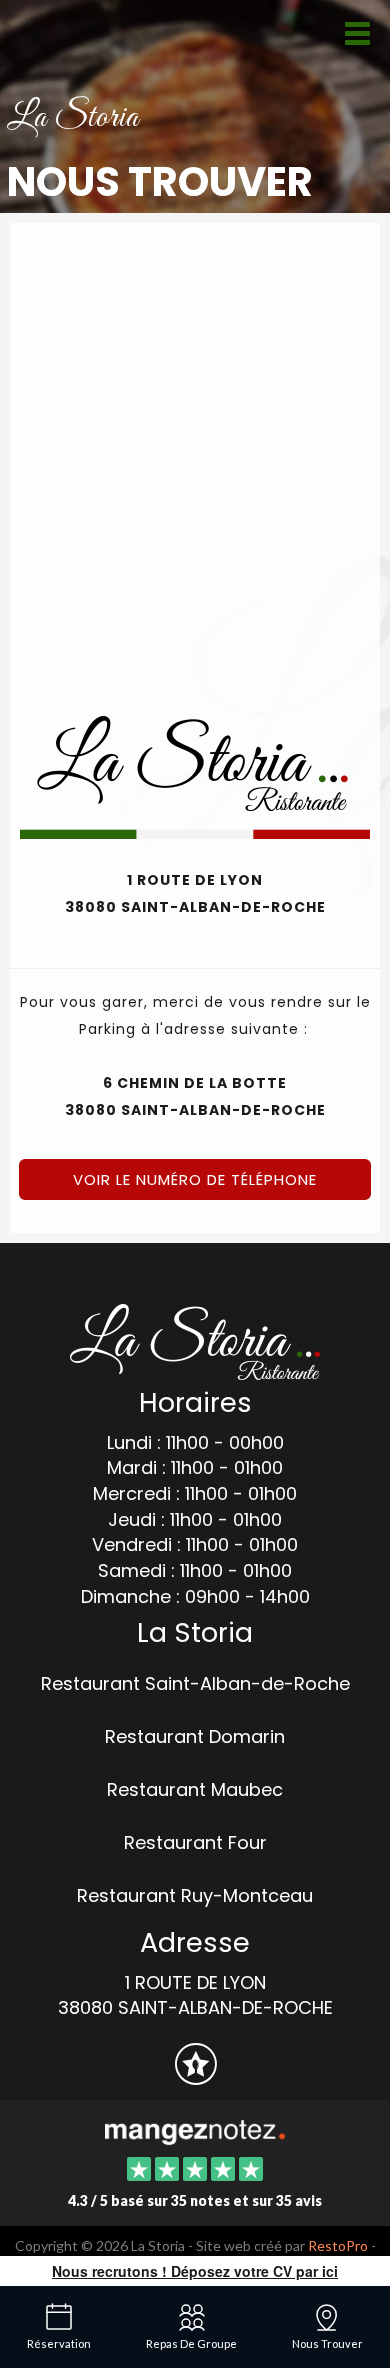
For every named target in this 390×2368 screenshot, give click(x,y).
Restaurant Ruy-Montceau (195, 1895)
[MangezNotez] (195, 2076)
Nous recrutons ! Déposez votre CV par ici (195, 2271)
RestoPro (338, 2245)
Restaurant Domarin (195, 1736)
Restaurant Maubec (195, 1789)
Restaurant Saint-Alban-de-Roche (195, 1683)
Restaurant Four (195, 1842)
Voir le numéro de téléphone (195, 1179)
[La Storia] (194, 2130)
